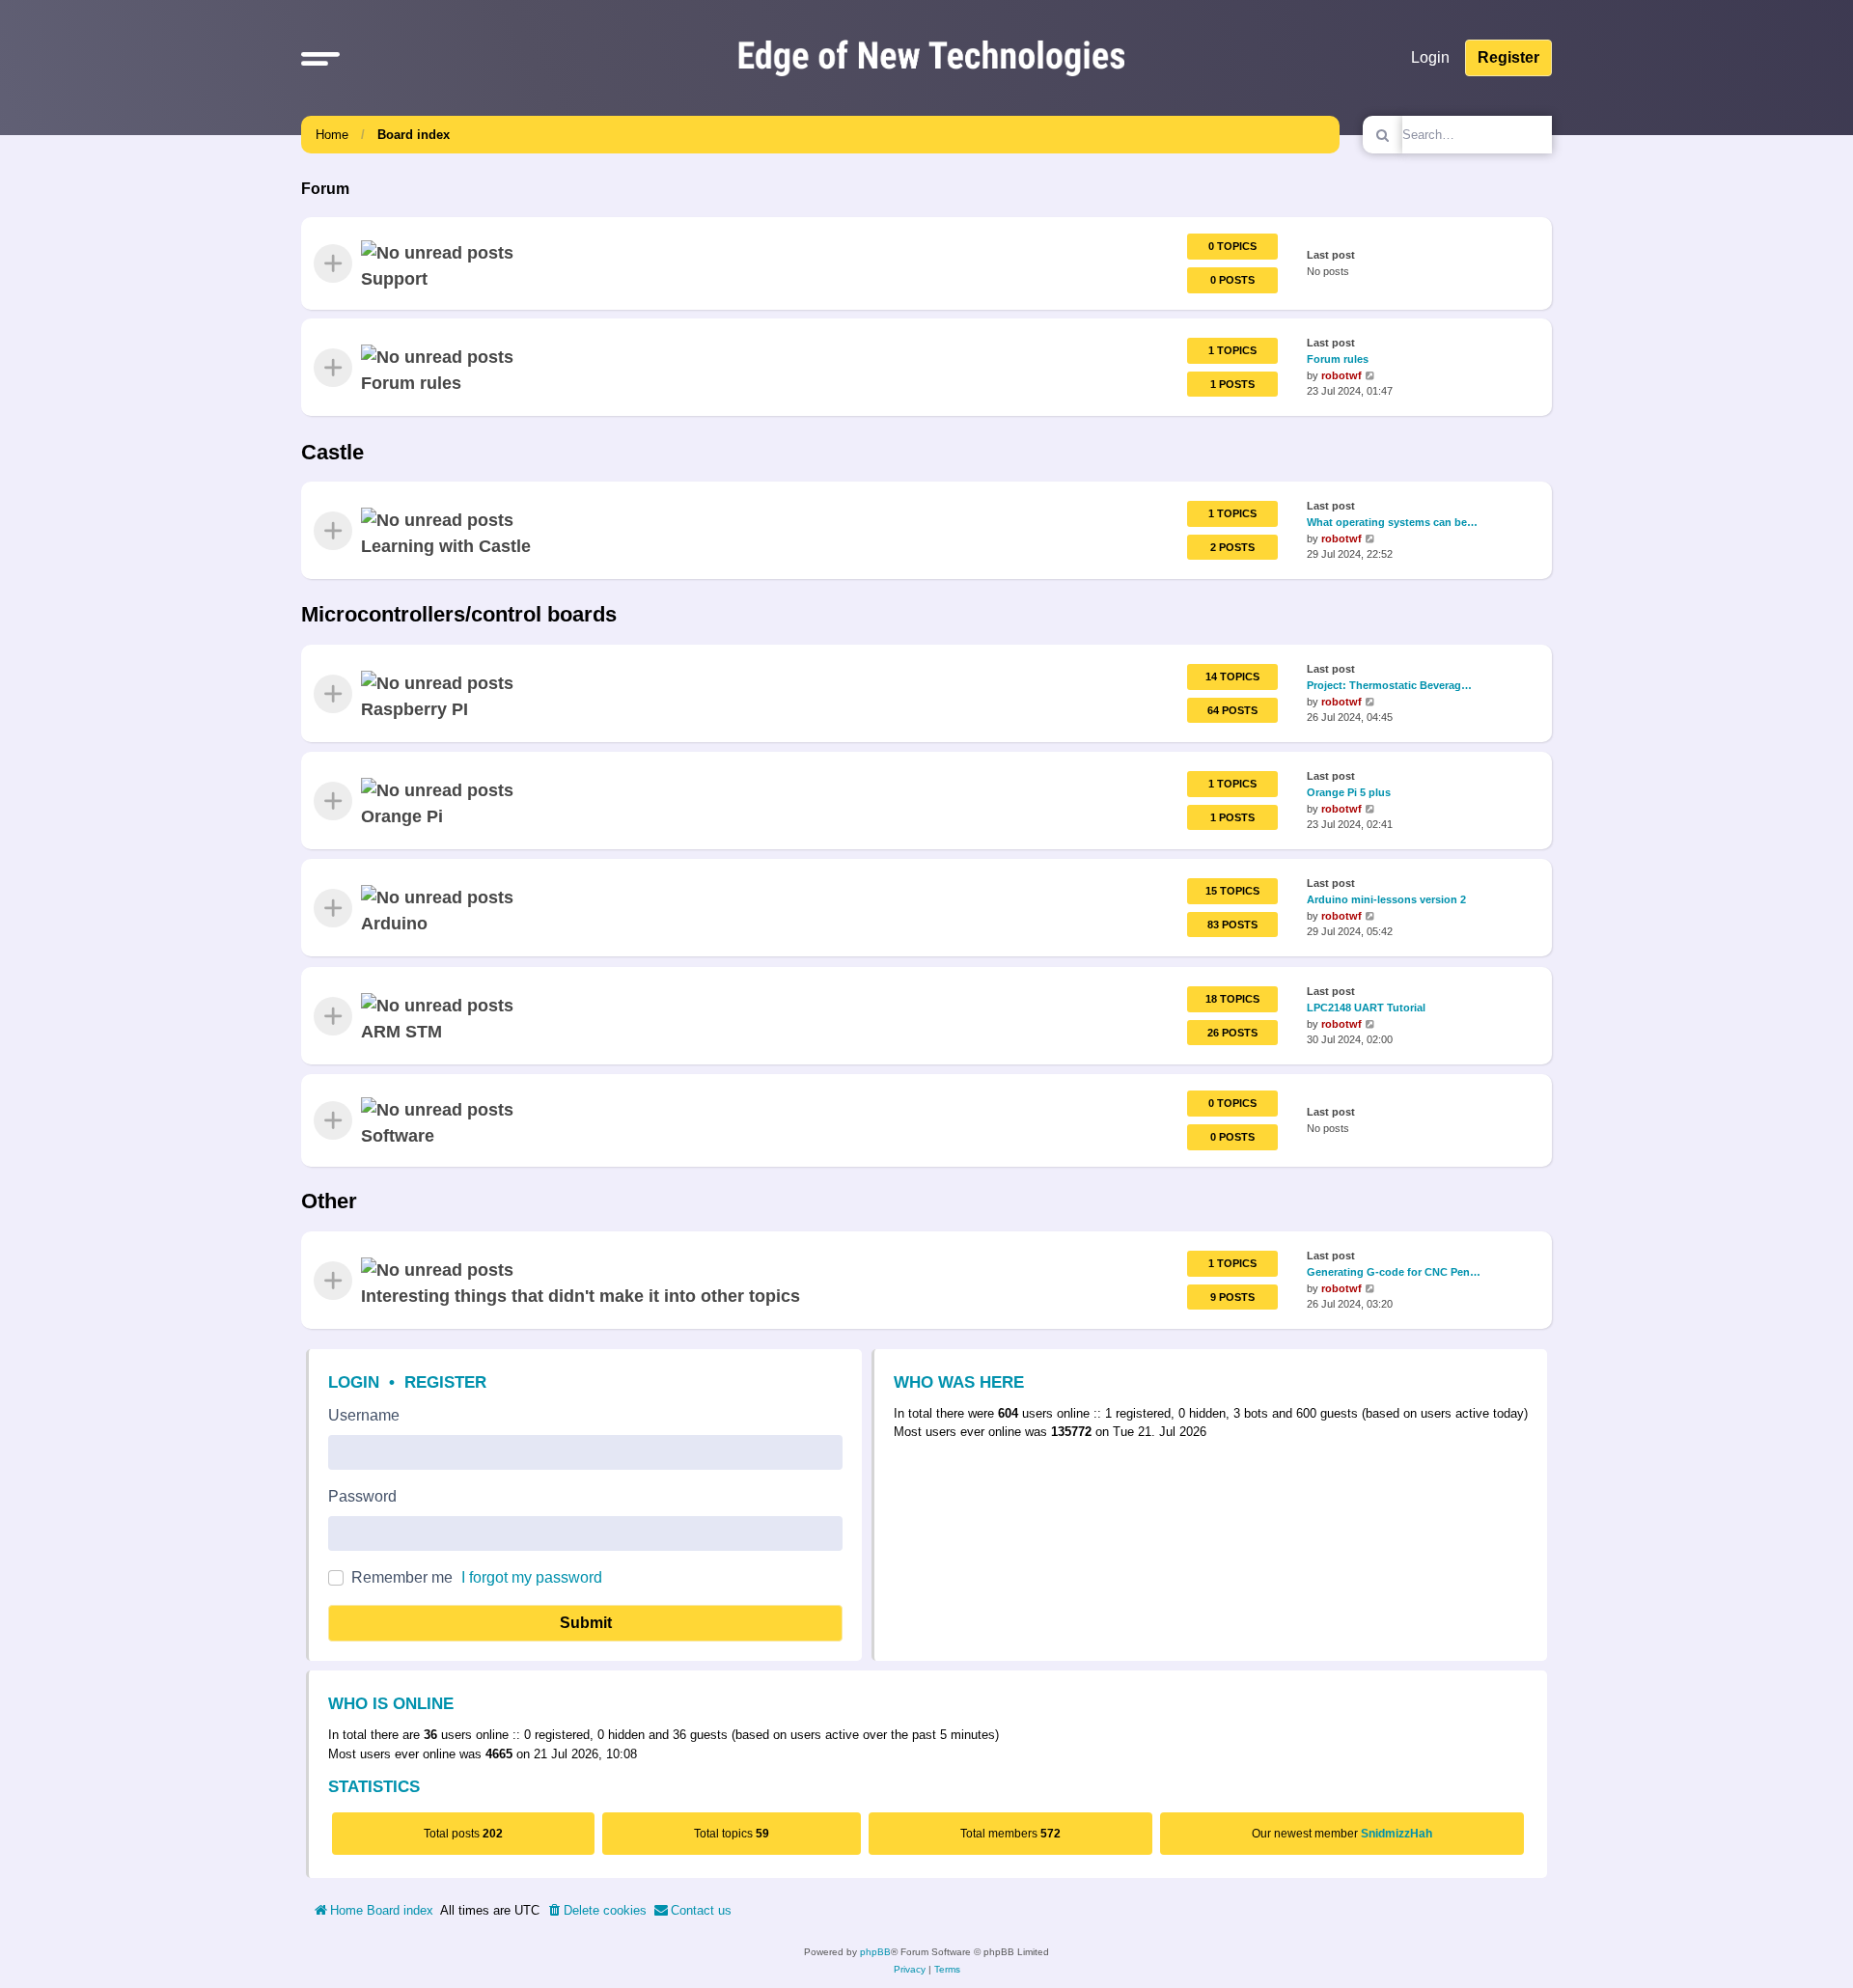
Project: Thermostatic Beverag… (1389, 685)
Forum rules (411, 383)
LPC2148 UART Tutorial (1366, 1007)
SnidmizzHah (1397, 1834)
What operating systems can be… (1392, 522)
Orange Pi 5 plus (1349, 792)
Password (362, 1496)
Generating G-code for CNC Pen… (1394, 1272)
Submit (586, 1623)
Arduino (394, 924)
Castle (332, 452)
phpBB (875, 1952)
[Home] (931, 57)
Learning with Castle (446, 546)
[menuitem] (596, 1911)
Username (364, 1415)
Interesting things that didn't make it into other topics (581, 1296)
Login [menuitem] (1430, 57)
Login (354, 1382)
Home (332, 135)
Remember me (402, 1577)
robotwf (1341, 375)
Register (445, 1382)
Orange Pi (402, 816)
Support (394, 279)
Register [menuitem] (1508, 57)
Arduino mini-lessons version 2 (1386, 899)
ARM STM (401, 1031)
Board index (414, 135)
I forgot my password (532, 1577)
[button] (320, 58)
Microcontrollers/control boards (459, 614)
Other (329, 1201)
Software (398, 1136)
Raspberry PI (415, 709)
